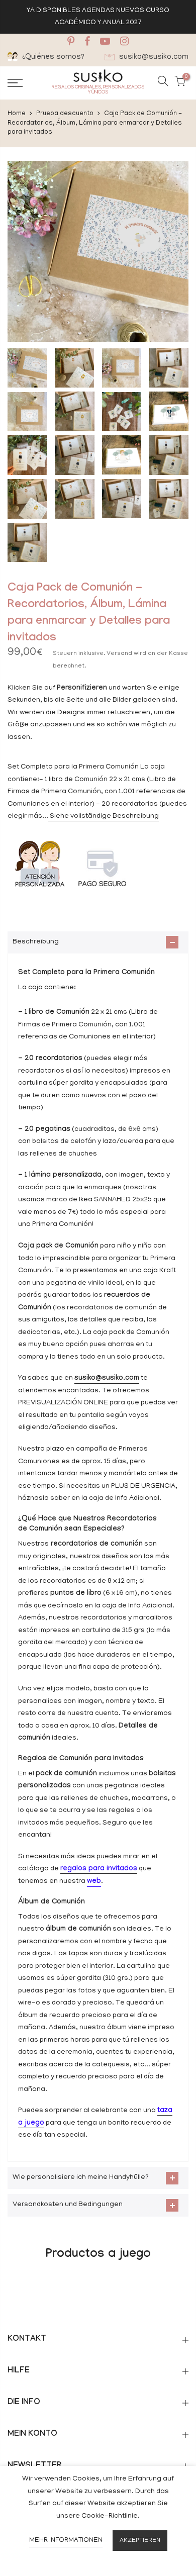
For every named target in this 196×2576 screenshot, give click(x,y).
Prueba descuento (65, 114)
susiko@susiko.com (107, 1379)
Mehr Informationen (66, 2541)
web (94, 1882)
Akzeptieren (140, 2541)
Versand (119, 654)
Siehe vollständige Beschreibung (104, 817)
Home (17, 114)
